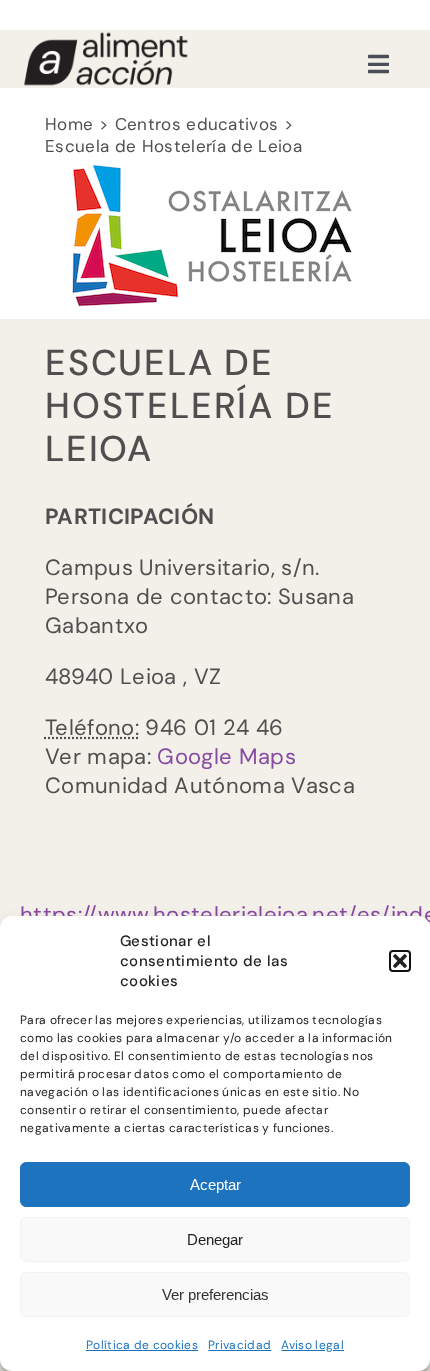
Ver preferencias (215, 1294)
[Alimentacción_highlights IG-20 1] (105, 40)
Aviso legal (312, 1345)
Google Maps (226, 756)
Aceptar (215, 1184)
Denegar (215, 1239)
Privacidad (239, 1345)
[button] (400, 961)
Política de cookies (142, 1345)
